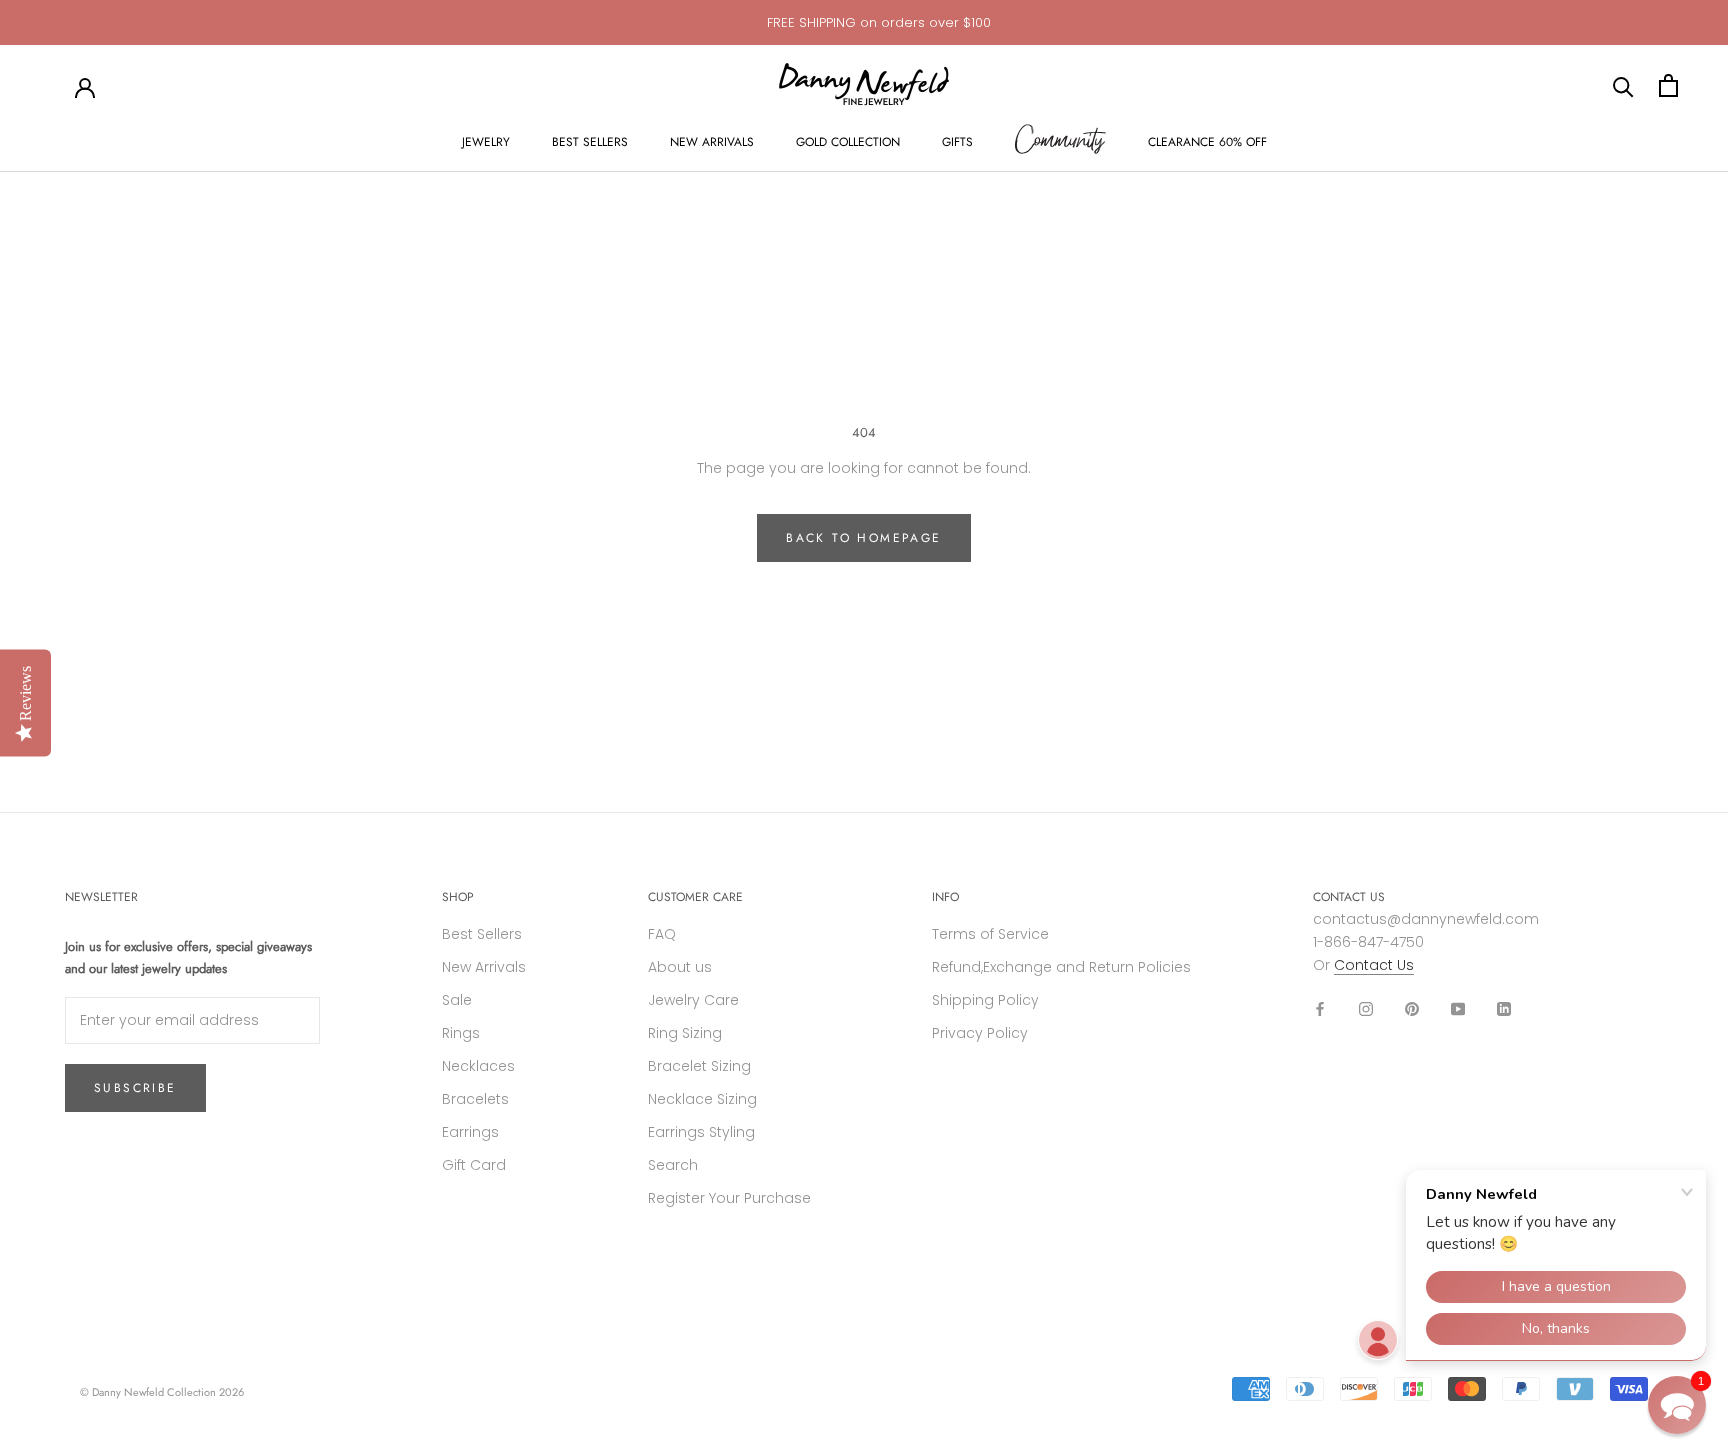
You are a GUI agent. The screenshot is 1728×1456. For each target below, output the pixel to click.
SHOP (458, 897)
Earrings (470, 1132)
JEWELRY (486, 142)
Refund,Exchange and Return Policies (1061, 967)
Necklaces (478, 1066)
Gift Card (474, 1165)
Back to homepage (863, 538)
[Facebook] (1320, 1008)
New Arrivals (484, 967)
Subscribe (135, 1088)
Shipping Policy (985, 1000)
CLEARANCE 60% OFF (1207, 142)
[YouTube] (1458, 1008)
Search (673, 1165)
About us (680, 967)
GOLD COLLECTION (848, 142)
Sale (457, 1000)
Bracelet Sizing (699, 1066)
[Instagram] (1366, 1008)
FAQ (662, 934)
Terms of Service (990, 934)
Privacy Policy (980, 1033)
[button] (1677, 1405)
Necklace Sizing (702, 1099)
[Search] (1623, 85)
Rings (461, 1033)
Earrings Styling (701, 1132)
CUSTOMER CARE (695, 897)
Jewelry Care (693, 1000)
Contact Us (1374, 965)
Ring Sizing (685, 1033)
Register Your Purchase (729, 1198)
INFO (945, 897)
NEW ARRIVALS (712, 142)
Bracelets (475, 1099)
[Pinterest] (1412, 1008)
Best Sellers (482, 934)
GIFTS (957, 142)
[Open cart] (1668, 85)
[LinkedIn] (1504, 1008)
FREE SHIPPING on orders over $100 (879, 22)
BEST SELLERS (590, 142)
